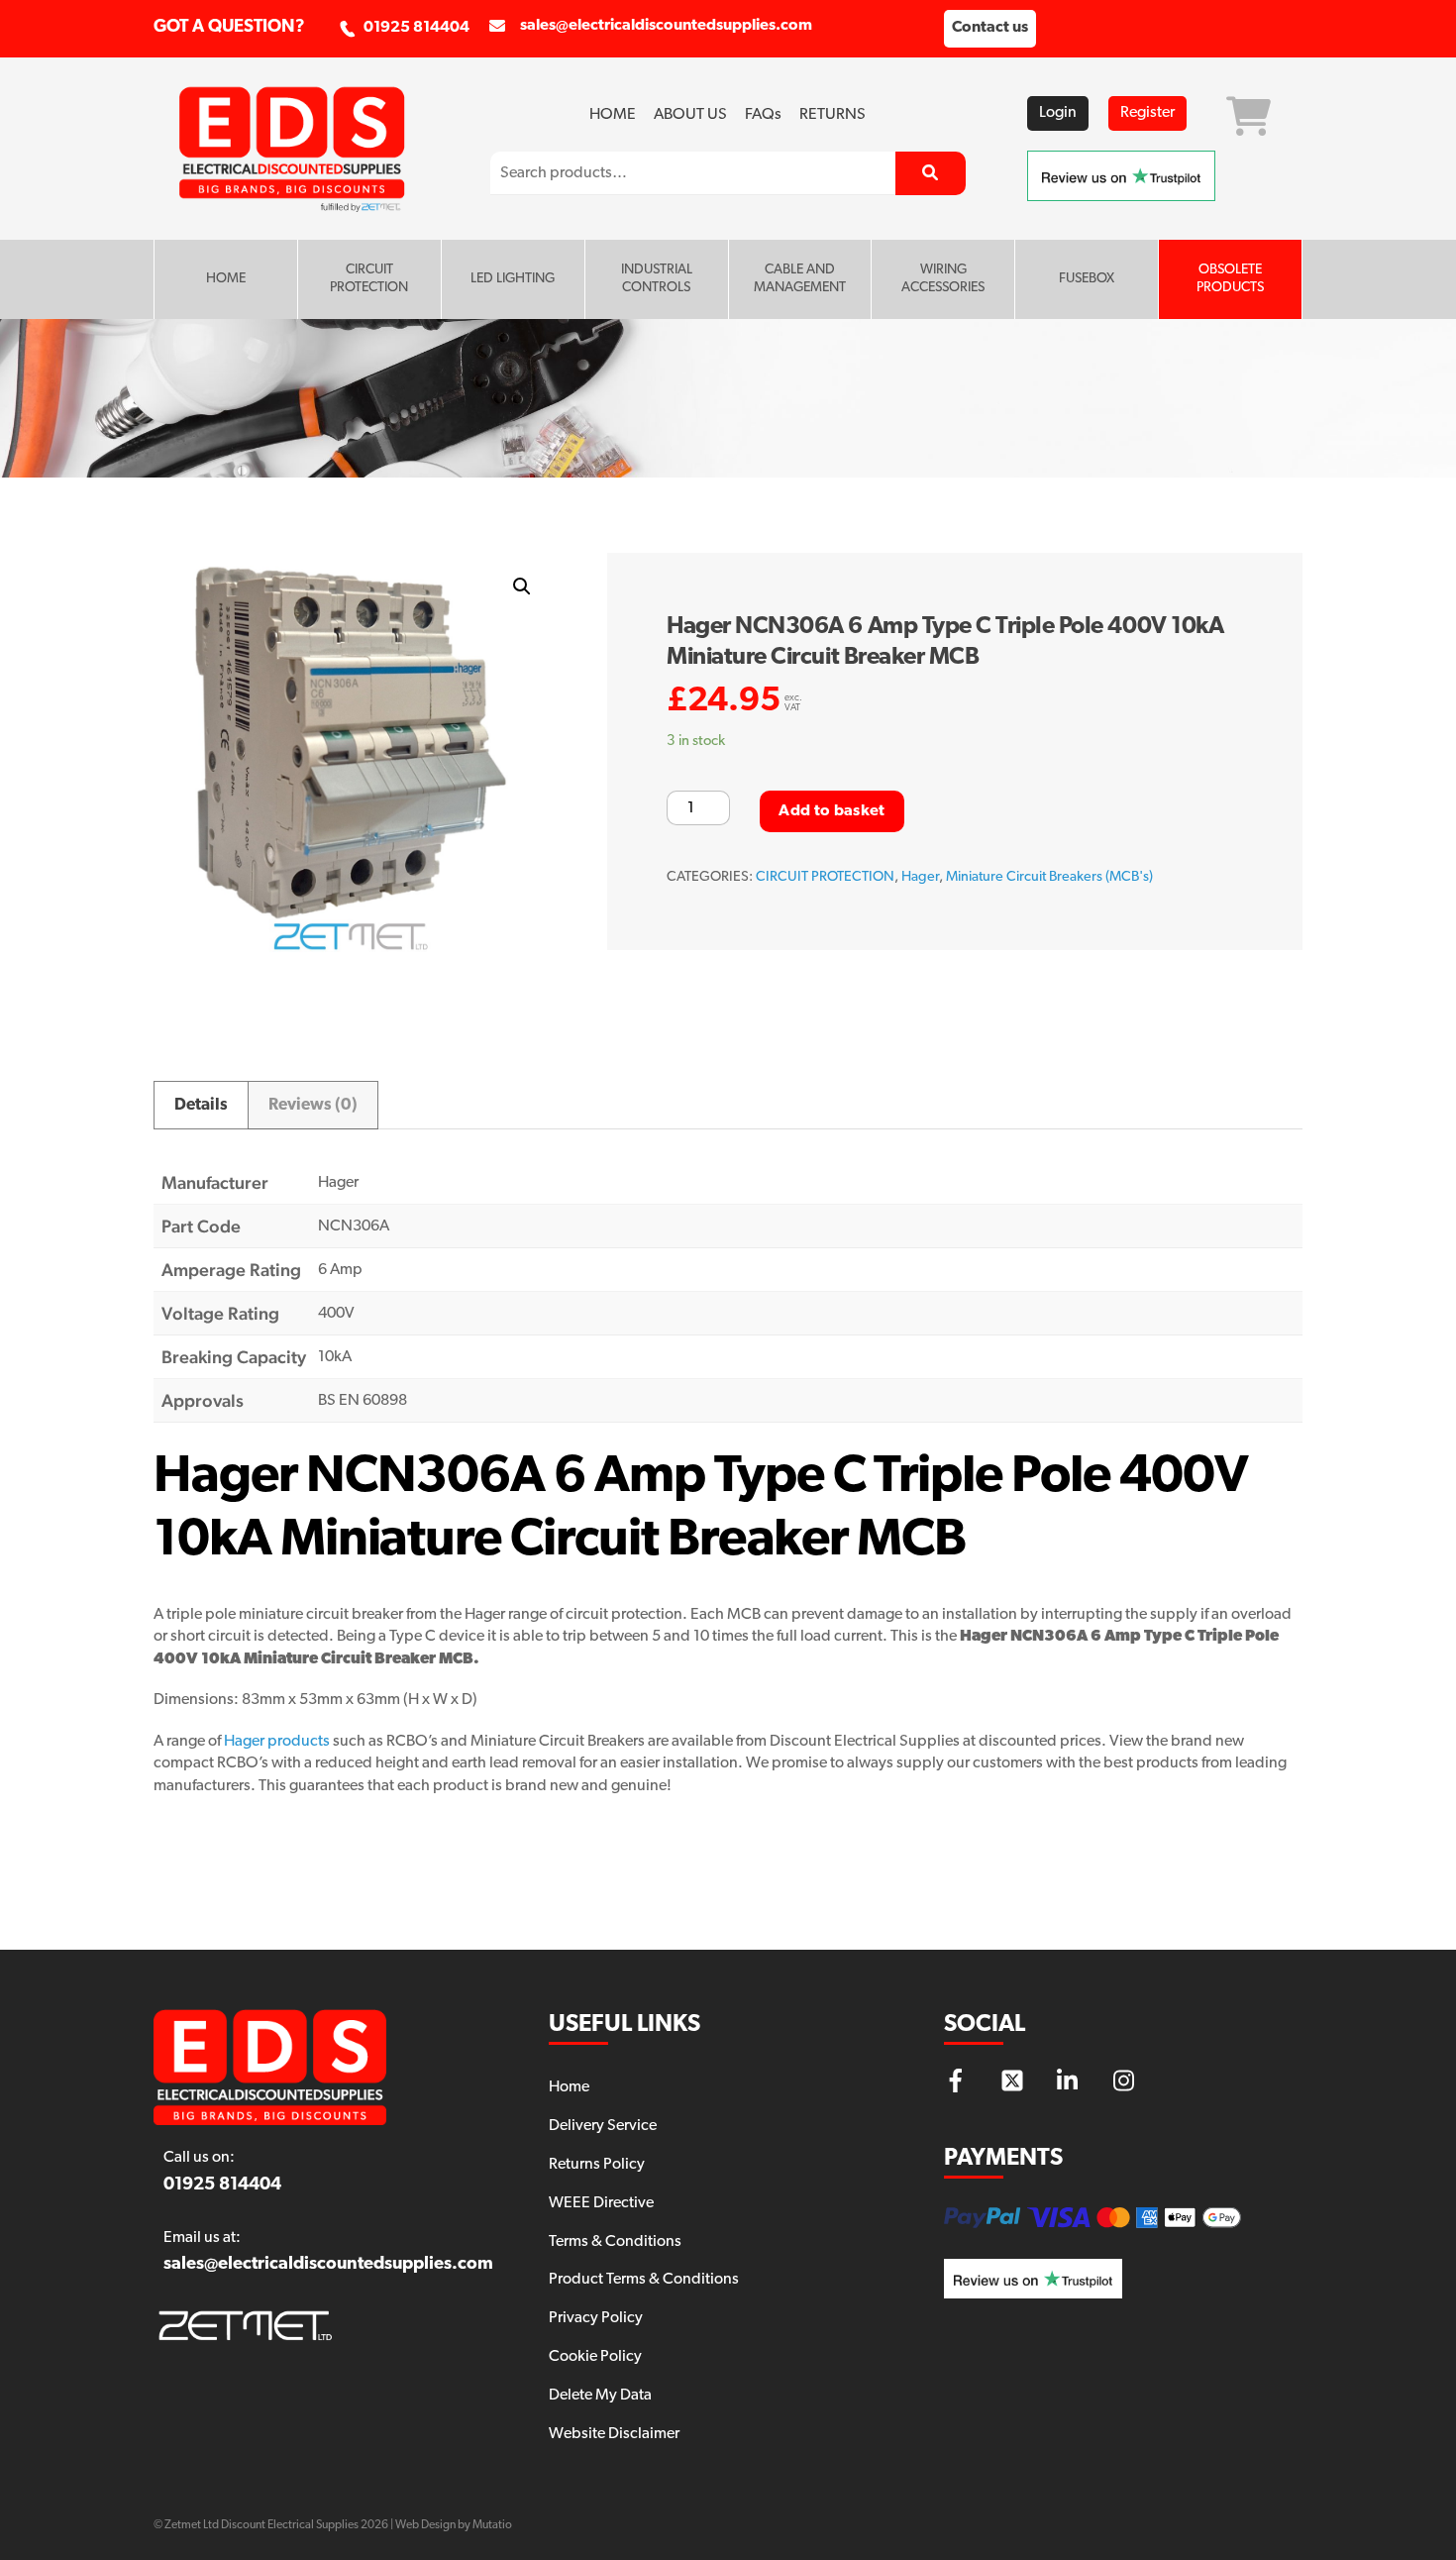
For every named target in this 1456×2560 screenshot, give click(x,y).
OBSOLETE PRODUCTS (1230, 279)
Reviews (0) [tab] (313, 1105)
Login (1058, 113)
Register (1147, 113)
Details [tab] (201, 1105)
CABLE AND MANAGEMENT (800, 279)
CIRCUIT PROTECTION (369, 279)
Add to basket (832, 811)
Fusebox (1087, 279)
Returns (832, 115)
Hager (920, 877)
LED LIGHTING (513, 279)
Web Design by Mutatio (454, 2525)
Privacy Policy (596, 2318)
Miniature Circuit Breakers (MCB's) (1049, 877)
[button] (522, 587)
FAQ (763, 115)
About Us (690, 115)
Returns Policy (597, 2165)
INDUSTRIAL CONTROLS (657, 279)
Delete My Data (600, 2396)
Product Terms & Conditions (644, 2280)
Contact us (990, 28)
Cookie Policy (595, 2357)
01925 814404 (416, 28)
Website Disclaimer (614, 2434)
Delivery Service (603, 2126)
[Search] (931, 173)
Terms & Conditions (615, 2242)
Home (613, 115)
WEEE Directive (601, 2203)
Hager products (277, 1742)
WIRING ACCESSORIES (943, 279)
